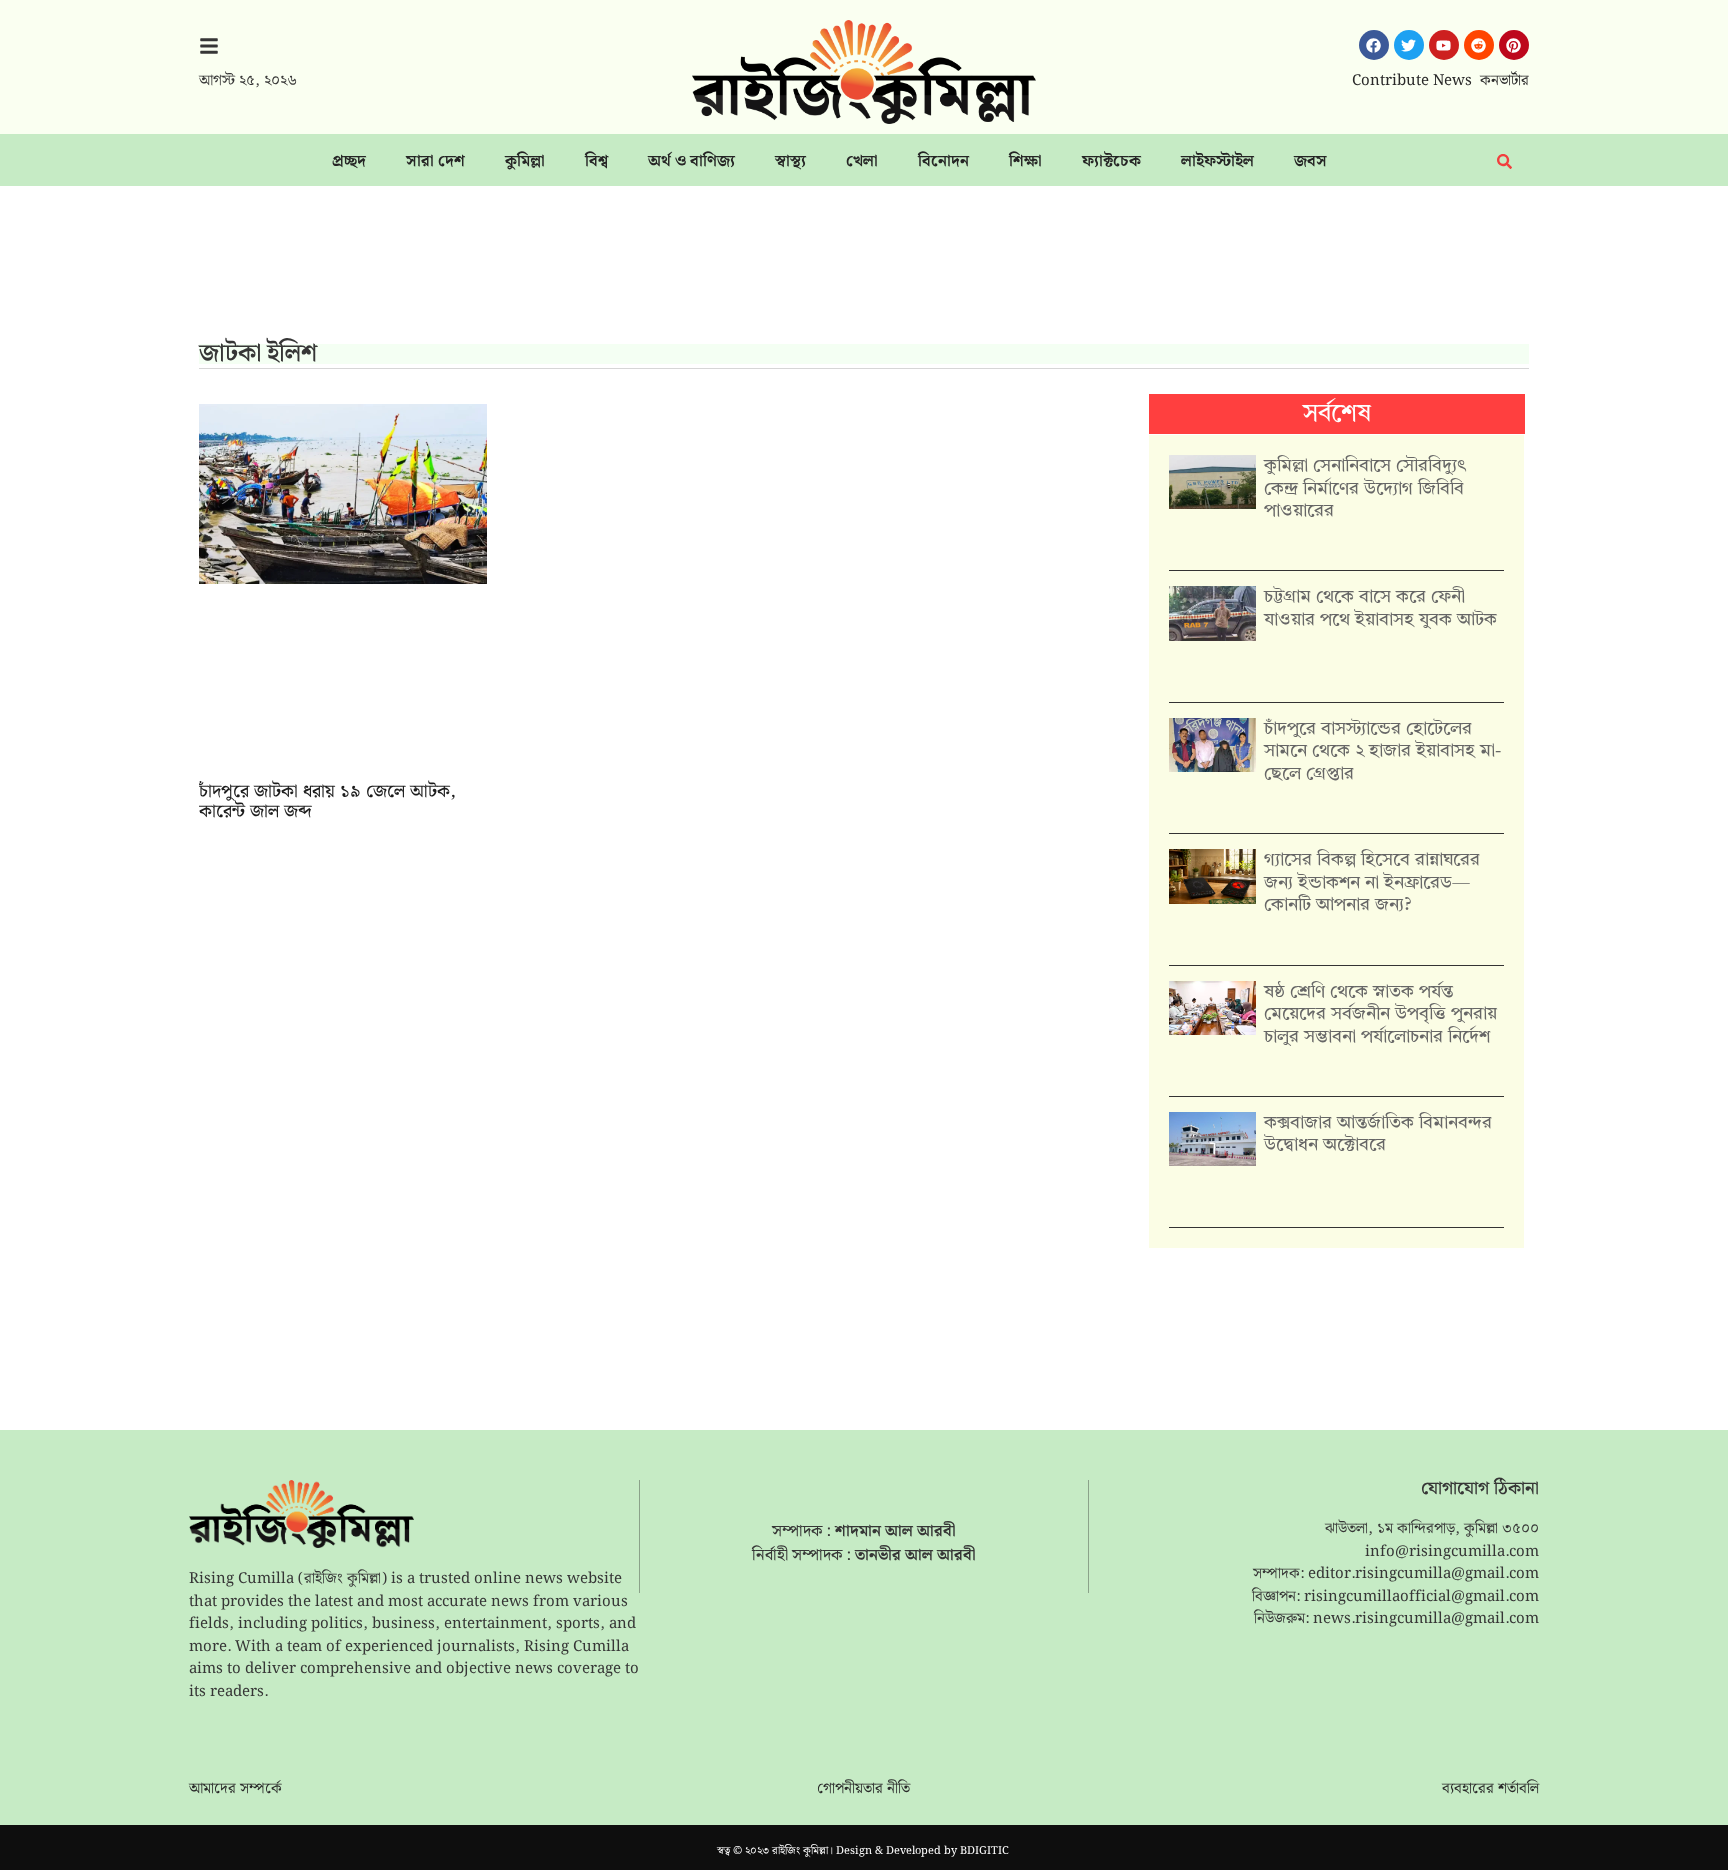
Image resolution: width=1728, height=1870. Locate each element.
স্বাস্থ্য (790, 161)
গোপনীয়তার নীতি (863, 1789)
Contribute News (1412, 81)
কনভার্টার (1504, 81)
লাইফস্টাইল (1217, 161)
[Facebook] (1374, 45)
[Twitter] (1409, 45)
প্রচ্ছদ (349, 161)
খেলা (862, 161)
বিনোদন (943, 161)
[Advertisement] (864, 271)
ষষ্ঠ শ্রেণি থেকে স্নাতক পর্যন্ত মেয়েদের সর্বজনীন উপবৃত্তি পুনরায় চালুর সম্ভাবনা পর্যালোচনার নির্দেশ (1380, 1014)
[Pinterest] (1514, 45)
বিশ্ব (596, 161)
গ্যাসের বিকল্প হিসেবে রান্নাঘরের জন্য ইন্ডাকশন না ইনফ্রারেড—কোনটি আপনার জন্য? (1372, 882)
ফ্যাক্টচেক (1111, 161)
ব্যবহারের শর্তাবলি (1490, 1789)
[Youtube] (1444, 45)
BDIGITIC (984, 1851)
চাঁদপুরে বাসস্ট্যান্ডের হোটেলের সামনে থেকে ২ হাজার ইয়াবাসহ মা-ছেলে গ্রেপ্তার (1382, 751)
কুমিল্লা (525, 161)
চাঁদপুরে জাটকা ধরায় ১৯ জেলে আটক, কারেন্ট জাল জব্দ (327, 801)
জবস (1310, 161)
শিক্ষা (1025, 161)
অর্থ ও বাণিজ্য (691, 161)
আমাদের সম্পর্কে (235, 1789)
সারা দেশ (435, 161)
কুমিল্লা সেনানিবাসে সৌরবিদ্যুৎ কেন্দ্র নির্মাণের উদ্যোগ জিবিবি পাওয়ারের (1365, 488)
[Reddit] (1479, 45)
